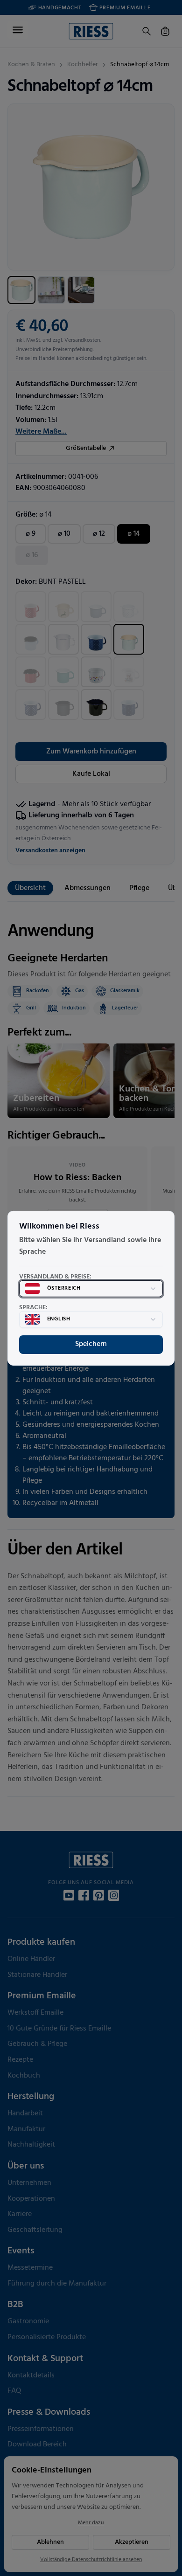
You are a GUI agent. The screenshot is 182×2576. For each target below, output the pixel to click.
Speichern (91, 1344)
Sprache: (33, 1308)
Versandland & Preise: (55, 1277)
